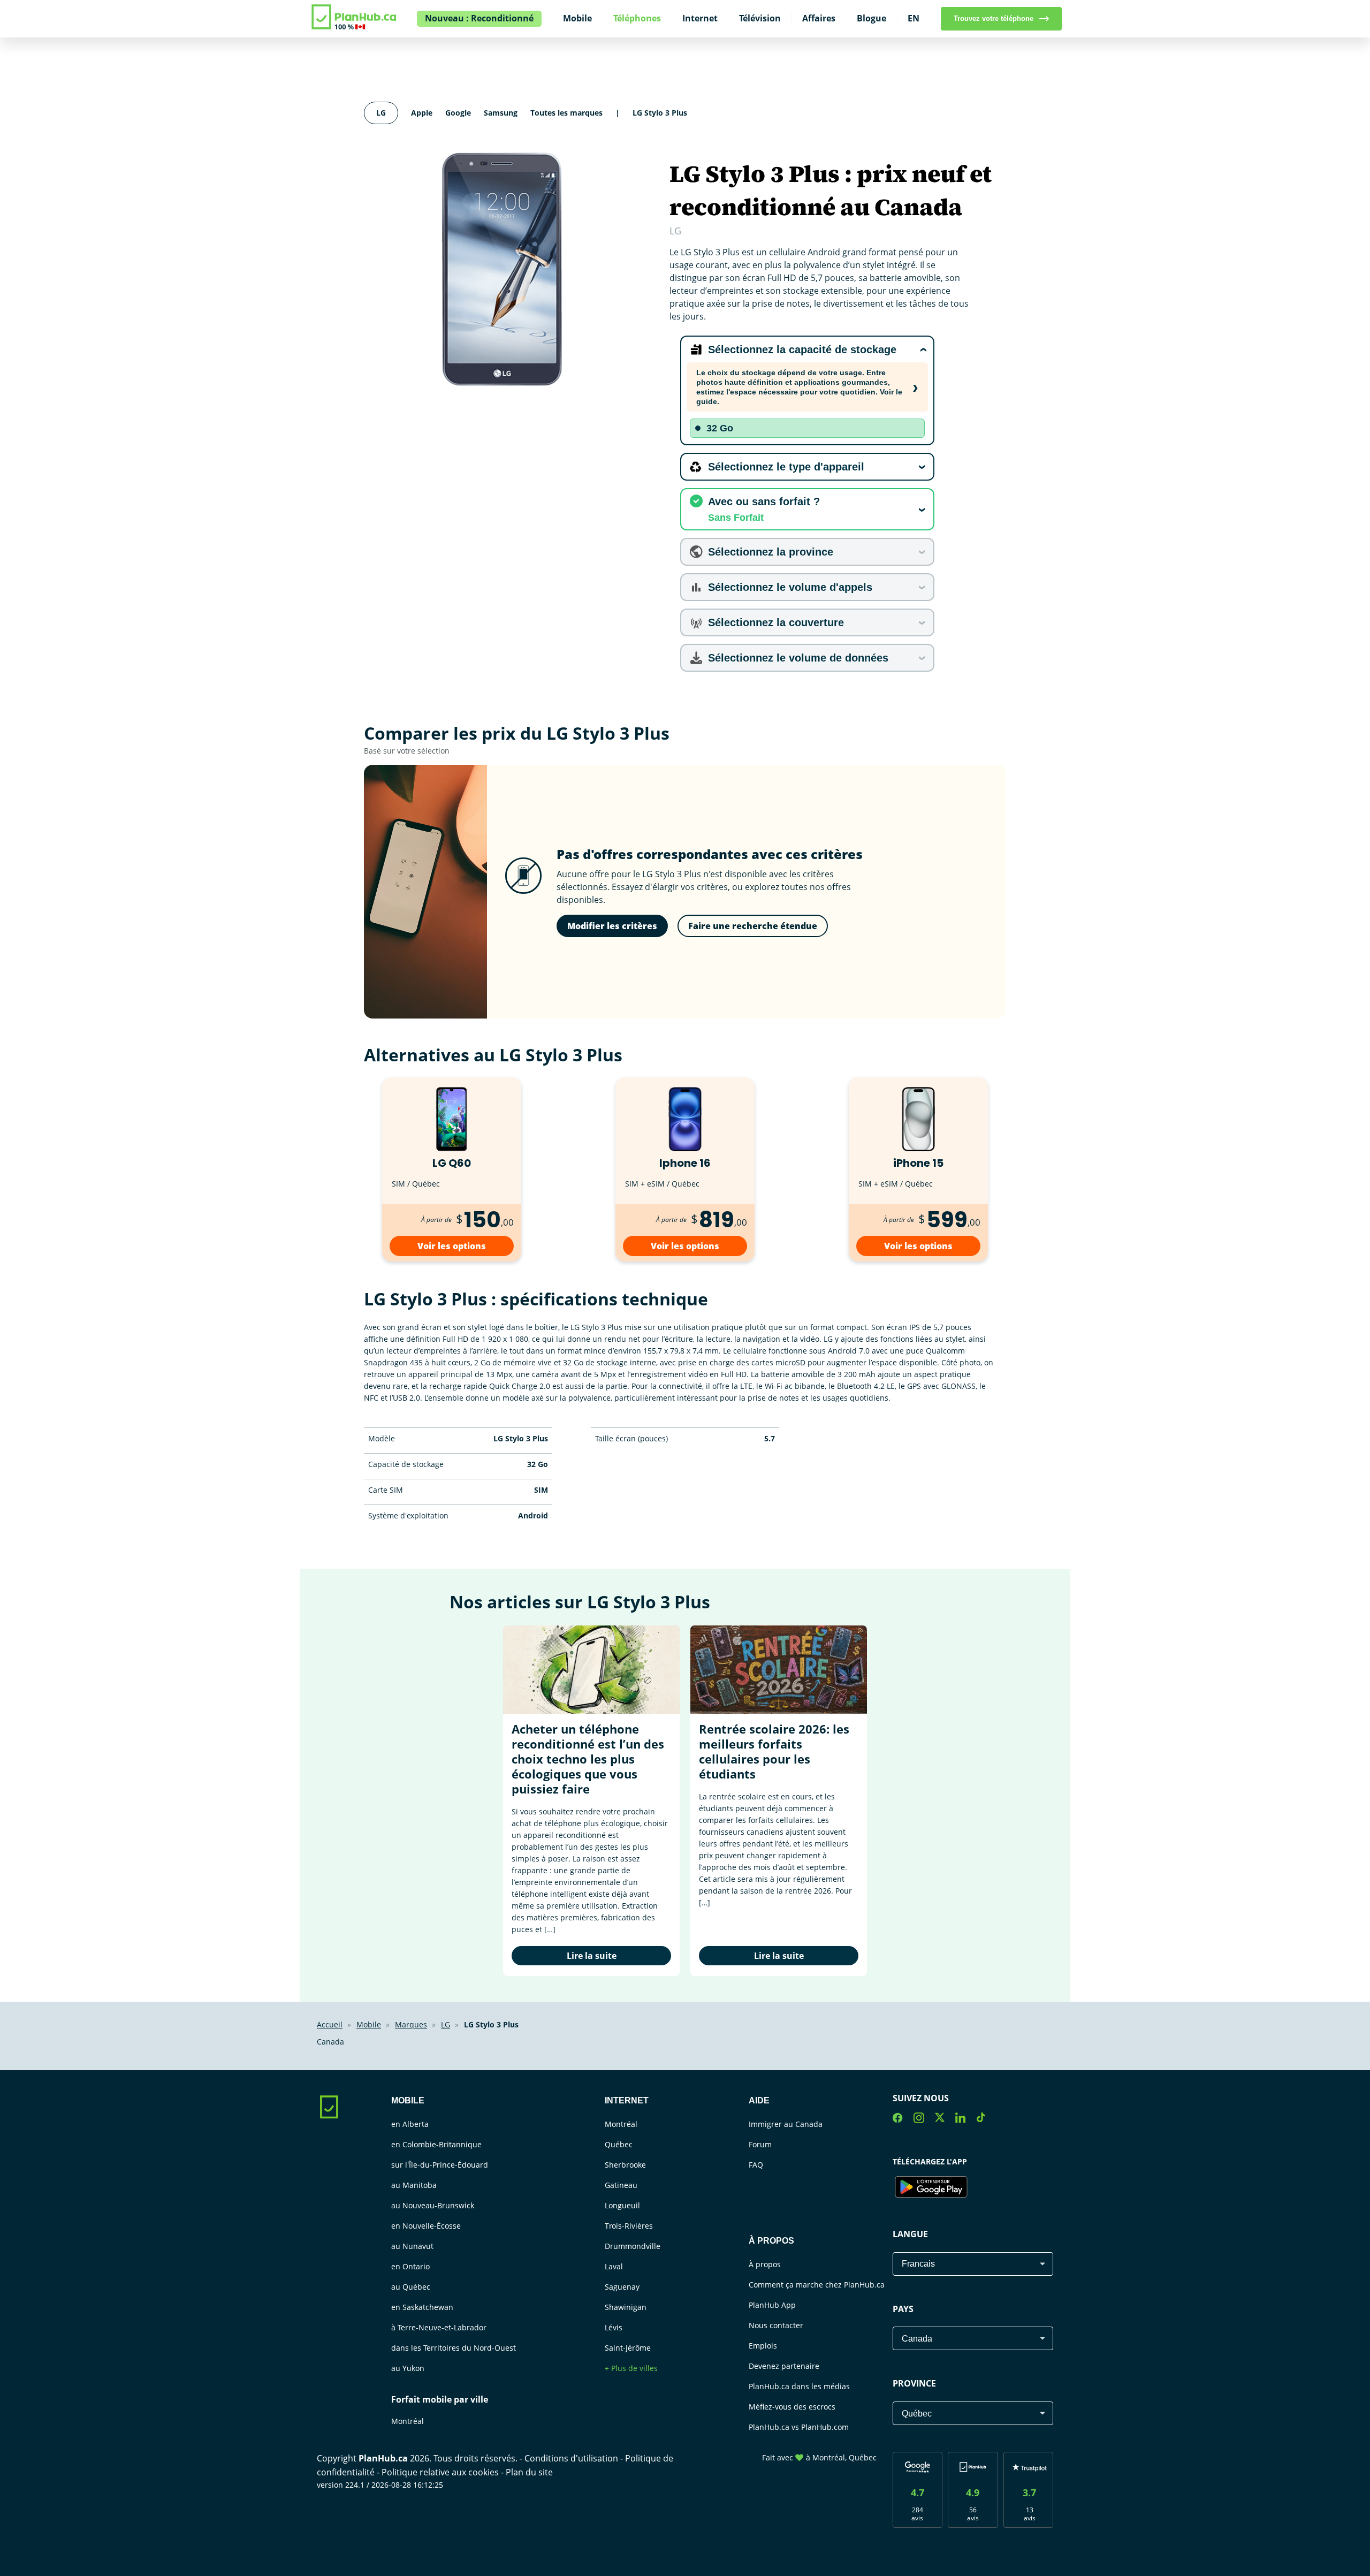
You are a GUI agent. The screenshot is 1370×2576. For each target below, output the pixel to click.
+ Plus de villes (631, 2368)
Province (914, 2383)
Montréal (408, 2421)
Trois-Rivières (629, 2226)
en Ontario (410, 2266)
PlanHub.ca (383, 2458)
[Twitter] (940, 2119)
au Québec (411, 2287)
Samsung (501, 113)
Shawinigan (626, 2307)
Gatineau (621, 2185)
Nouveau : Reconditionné (479, 18)
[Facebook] (898, 2119)
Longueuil (622, 2205)
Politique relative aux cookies (441, 2472)
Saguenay (622, 2287)
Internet (700, 18)
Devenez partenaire (784, 2366)
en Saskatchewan (422, 2307)
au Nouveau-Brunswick (433, 2205)
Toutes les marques (566, 113)
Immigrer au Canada (786, 2124)
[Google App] (931, 2189)
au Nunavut (412, 2246)
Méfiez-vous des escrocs (792, 2407)
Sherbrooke (625, 2165)
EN (914, 18)
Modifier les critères (612, 926)
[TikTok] (981, 2119)
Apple (422, 113)
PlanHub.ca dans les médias (799, 2386)
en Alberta (410, 2124)
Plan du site (529, 2472)
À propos (765, 2264)
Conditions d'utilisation (572, 2458)
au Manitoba (414, 2185)
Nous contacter (776, 2325)
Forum (760, 2144)
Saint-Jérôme (628, 2348)
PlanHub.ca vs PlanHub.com (799, 2427)
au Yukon (408, 2368)
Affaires (819, 18)
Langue (910, 2234)
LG (381, 113)
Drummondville (633, 2246)
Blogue (872, 18)
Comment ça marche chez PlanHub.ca (817, 2285)
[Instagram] (919, 2119)
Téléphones (637, 18)
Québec (619, 2144)
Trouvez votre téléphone (994, 18)
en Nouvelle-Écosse (426, 2226)
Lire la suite (592, 1956)
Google (458, 113)
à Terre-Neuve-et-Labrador (439, 2327)
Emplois (763, 2346)
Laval (614, 2266)
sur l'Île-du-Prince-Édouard (440, 2165)
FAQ (756, 2165)
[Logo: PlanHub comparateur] (355, 28)
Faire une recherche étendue (753, 926)
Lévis (614, 2327)
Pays (903, 2309)
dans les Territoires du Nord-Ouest (454, 2348)
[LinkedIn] (960, 2119)
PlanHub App (772, 2305)
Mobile (577, 18)
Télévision (760, 18)
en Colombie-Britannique (436, 2144)
